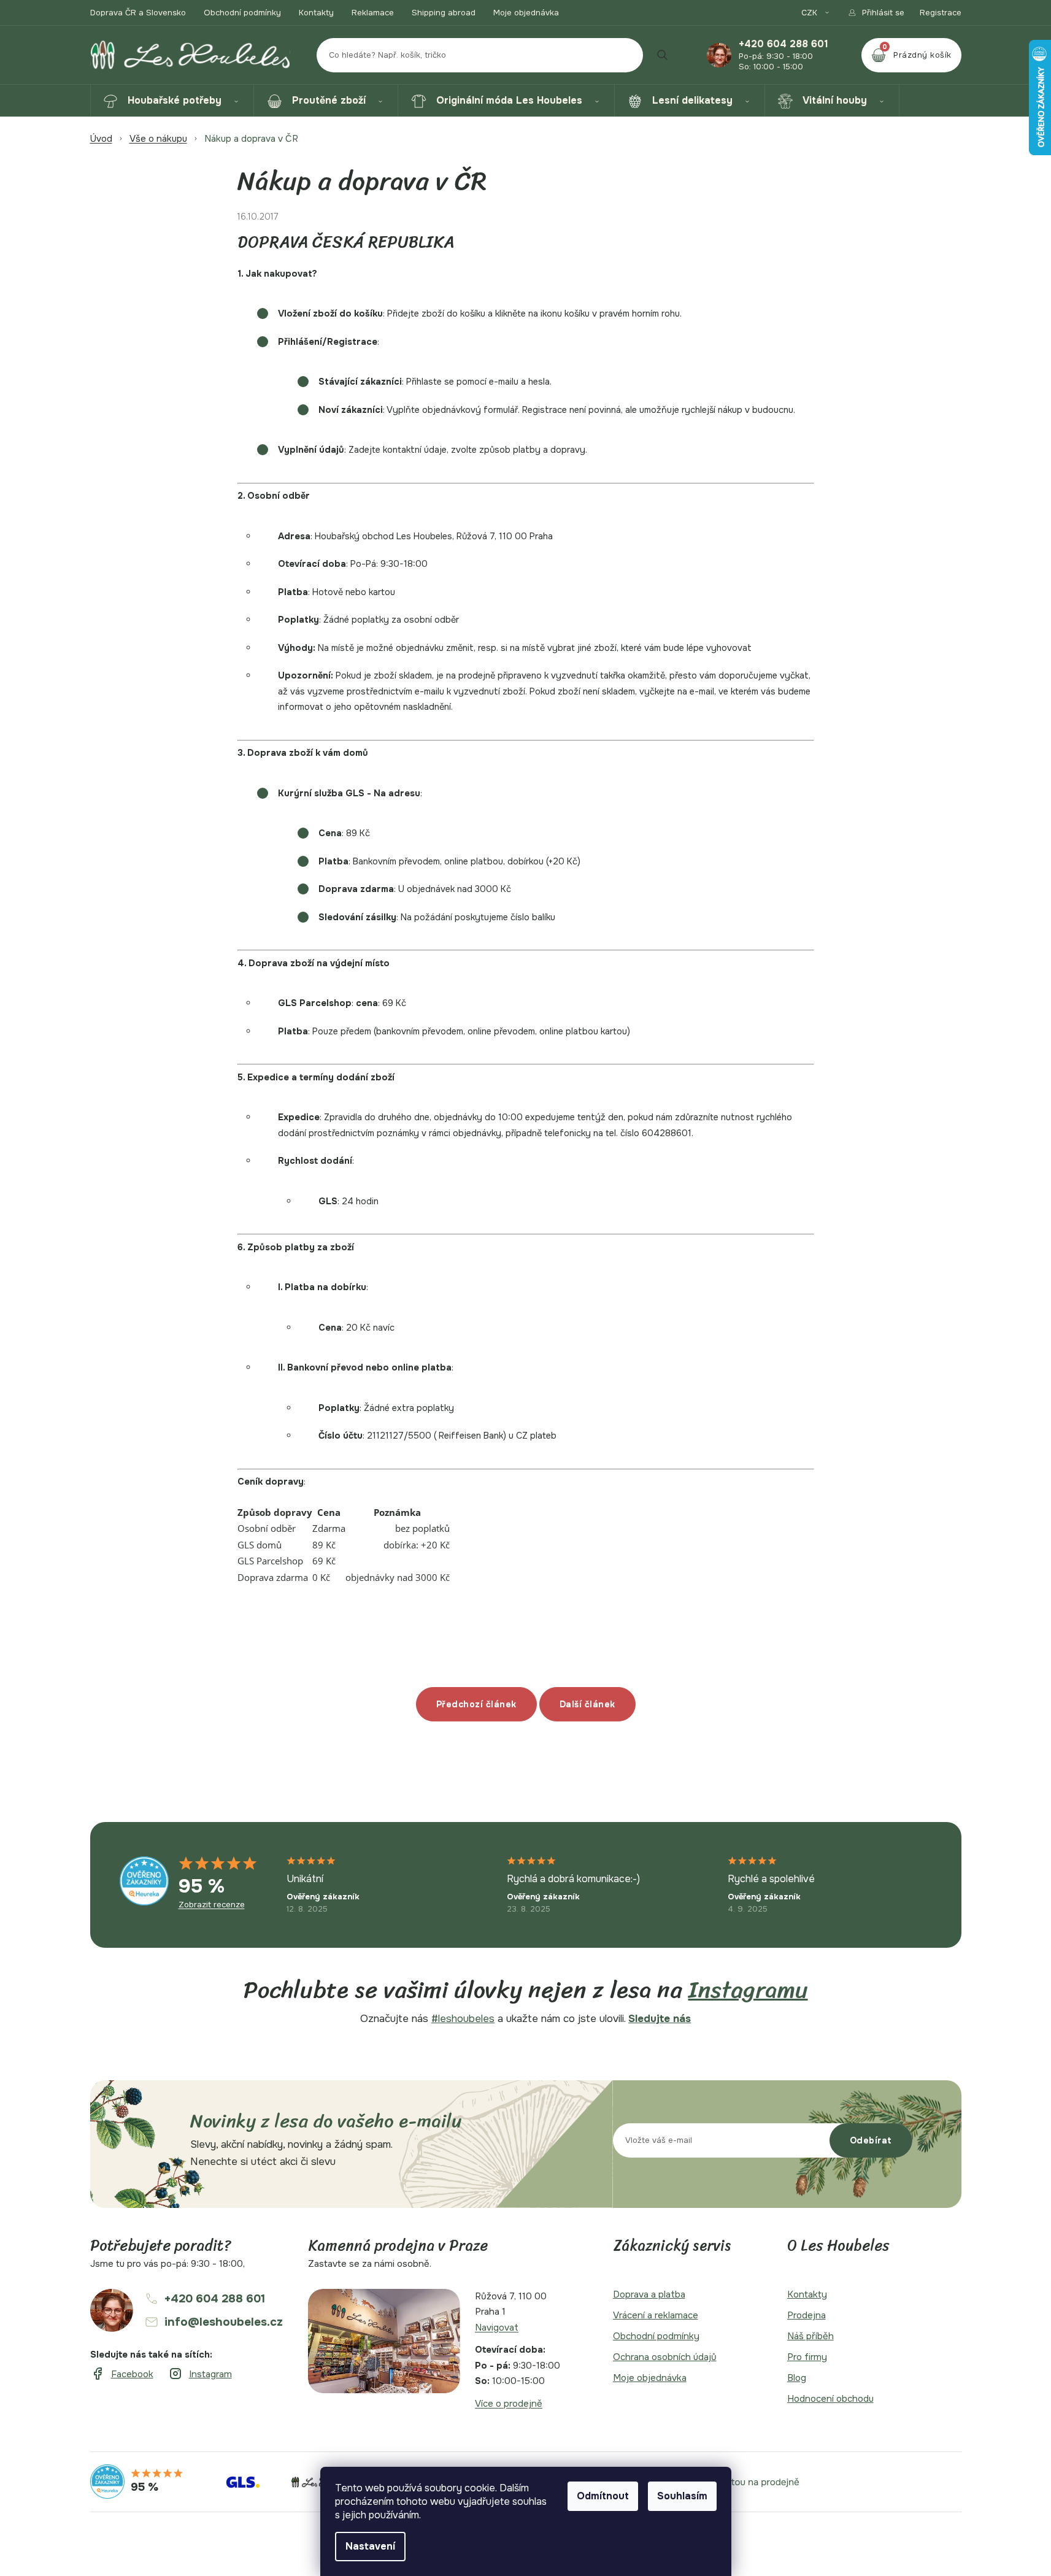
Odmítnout (603, 2496)
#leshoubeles (463, 2019)
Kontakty (316, 13)
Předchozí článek (476, 1704)
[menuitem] (172, 101)
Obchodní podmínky (242, 13)
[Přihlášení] (876, 13)
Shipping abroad (444, 13)
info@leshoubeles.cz (224, 2322)
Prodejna (807, 2315)
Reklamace (373, 13)
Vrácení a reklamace (656, 2315)
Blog (797, 2378)
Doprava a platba (649, 2294)
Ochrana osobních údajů (665, 2357)
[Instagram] (200, 2374)
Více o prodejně (509, 2404)
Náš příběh (810, 2336)
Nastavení (370, 2546)
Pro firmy (807, 2357)
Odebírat (871, 2140)
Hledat (663, 55)
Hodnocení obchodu (830, 2399)
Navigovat (497, 2328)
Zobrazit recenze (212, 1905)
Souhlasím (682, 2496)
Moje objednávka (526, 13)
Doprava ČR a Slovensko (138, 13)
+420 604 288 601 (783, 44)
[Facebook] (122, 2374)
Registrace (941, 13)
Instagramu (748, 1990)
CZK (810, 13)
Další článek (587, 1704)
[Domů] (101, 139)
